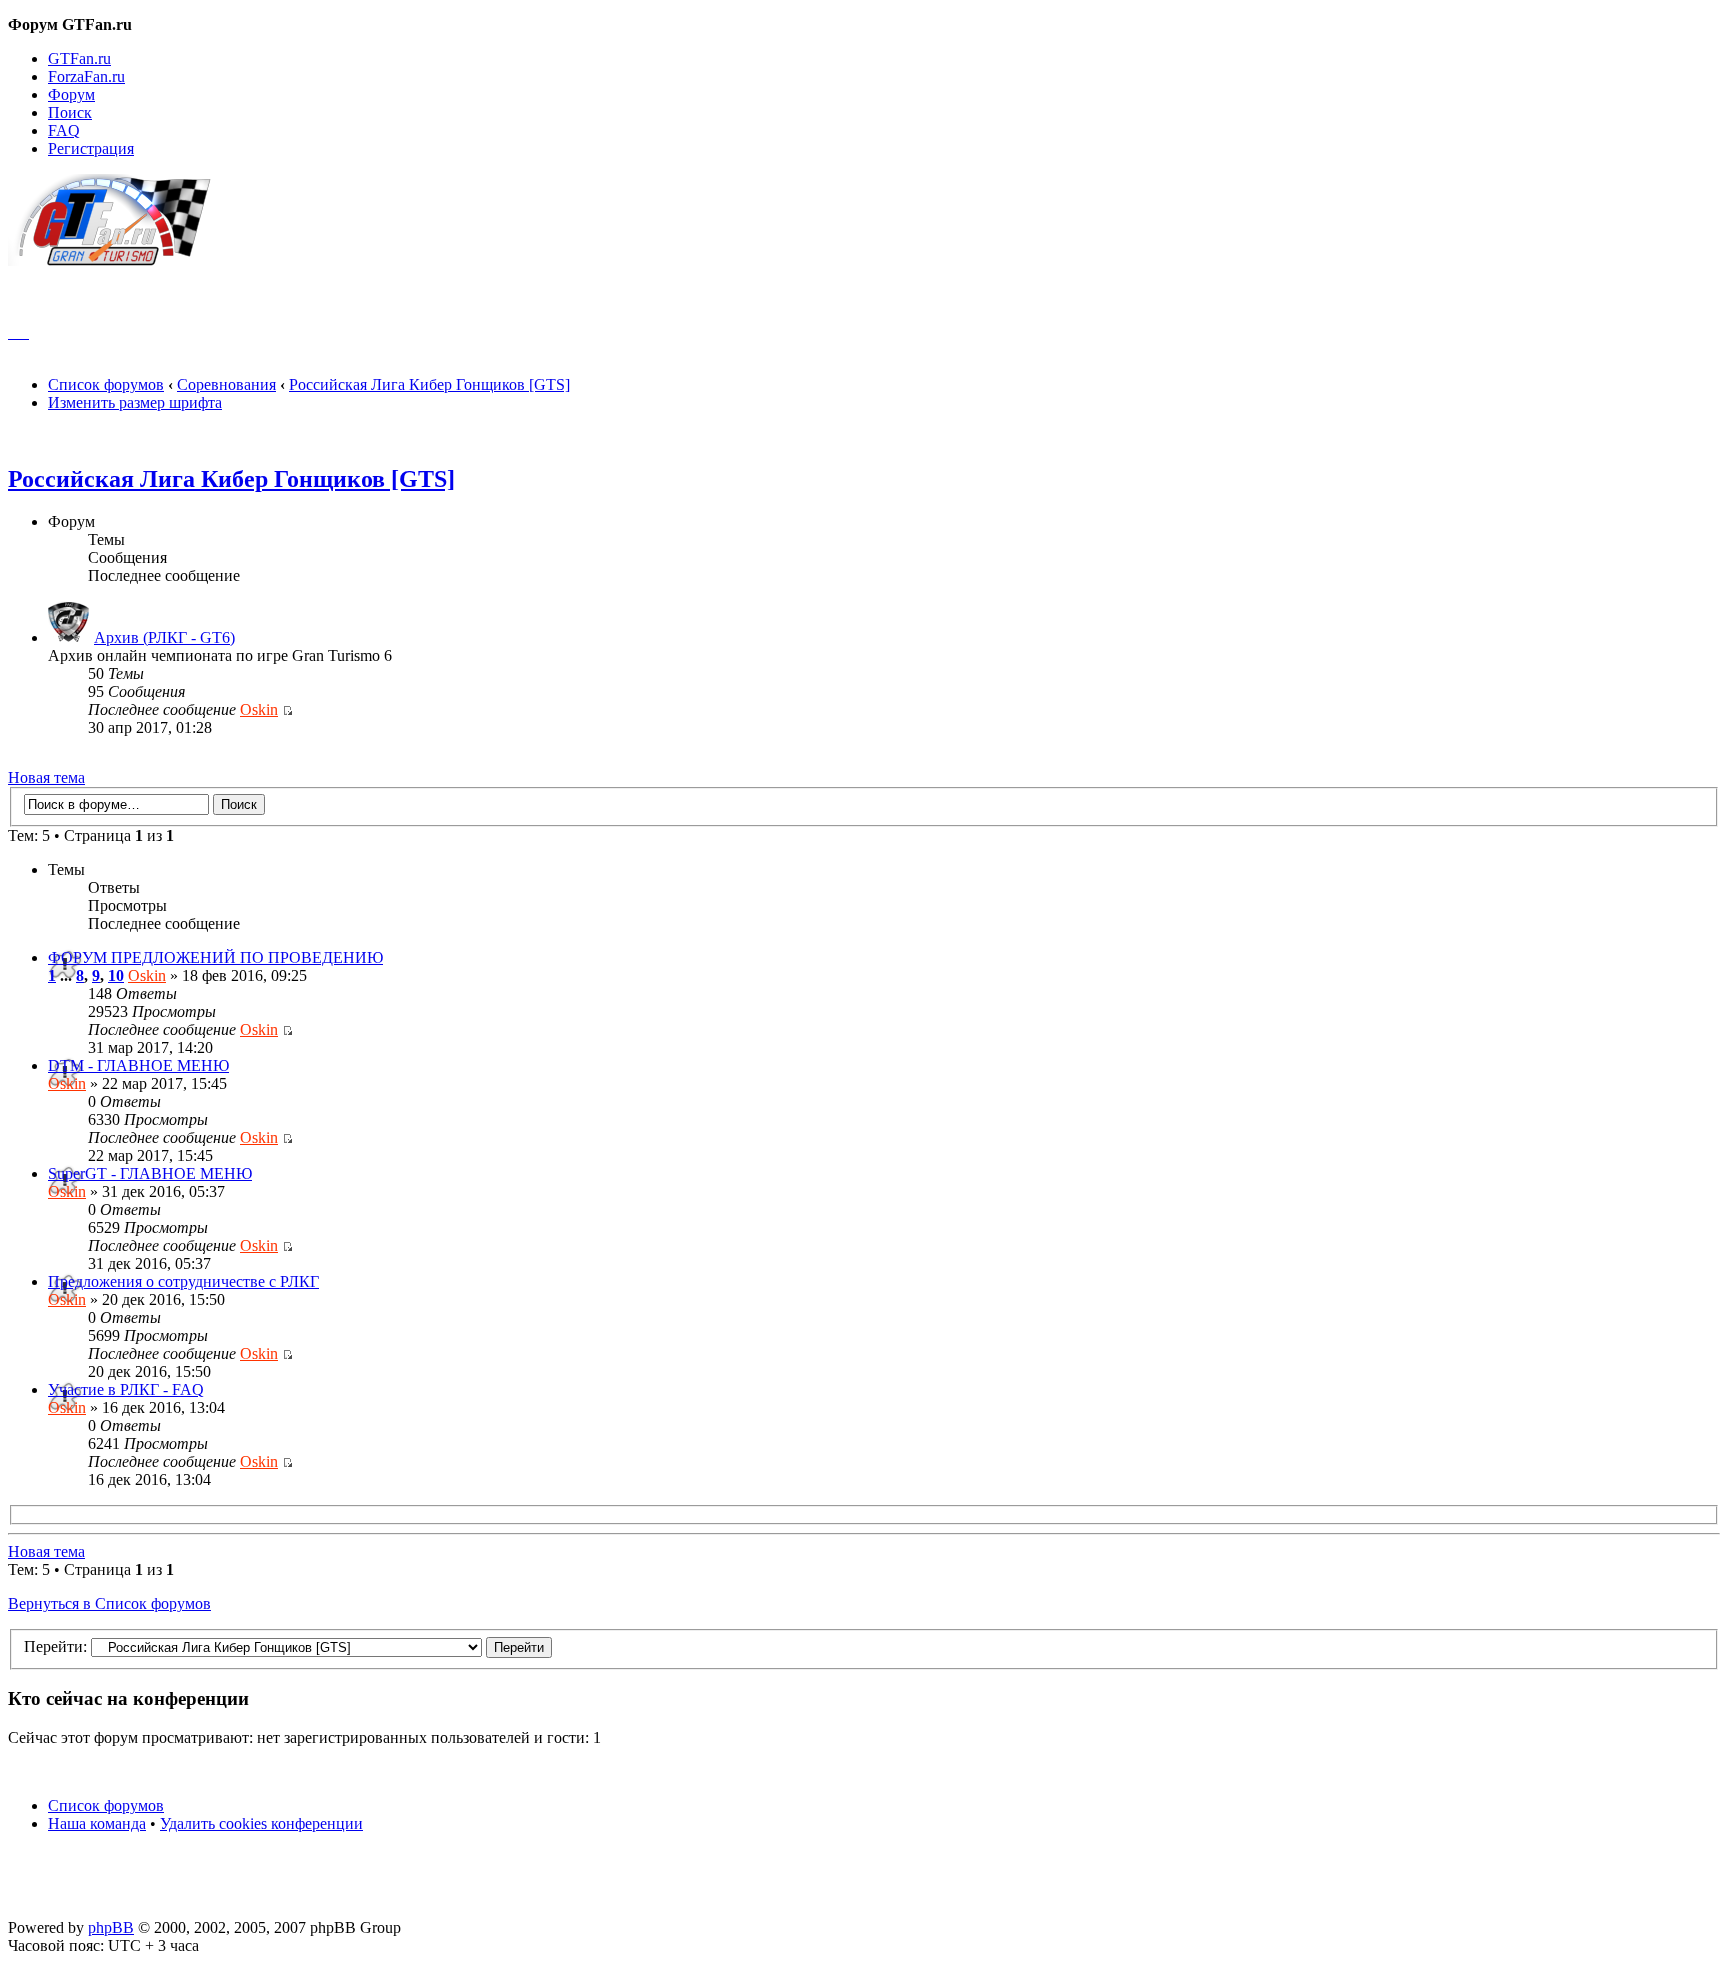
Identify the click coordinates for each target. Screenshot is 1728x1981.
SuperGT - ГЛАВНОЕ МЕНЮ (150, 1173)
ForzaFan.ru (86, 76)
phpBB (111, 1927)
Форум (71, 94)
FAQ (64, 130)
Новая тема (46, 777)
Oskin (259, 709)
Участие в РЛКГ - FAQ (126, 1389)
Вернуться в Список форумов (109, 1603)
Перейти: (55, 1646)
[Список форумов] (118, 260)
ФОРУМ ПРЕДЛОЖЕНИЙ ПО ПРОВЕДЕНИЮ (215, 957)
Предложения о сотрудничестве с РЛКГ (183, 1281)
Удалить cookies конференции (261, 1823)
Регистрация (91, 148)
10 (116, 975)
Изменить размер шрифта (135, 402)
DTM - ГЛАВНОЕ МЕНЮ (138, 1065)
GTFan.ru (79, 58)
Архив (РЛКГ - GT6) (164, 637)
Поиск (70, 112)
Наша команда (97, 1823)
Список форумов (106, 384)
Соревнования (226, 384)
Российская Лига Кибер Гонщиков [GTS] (429, 384)
